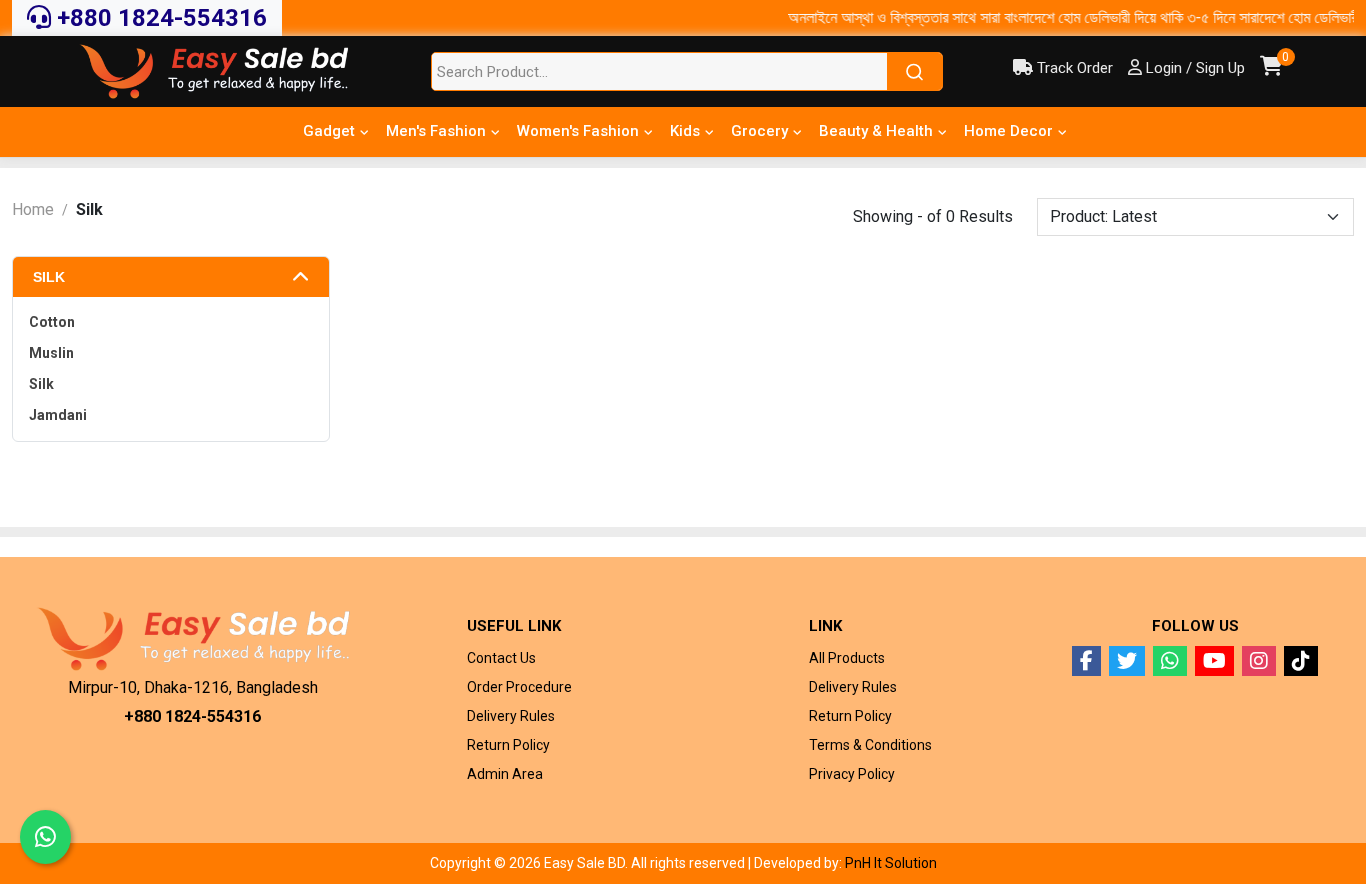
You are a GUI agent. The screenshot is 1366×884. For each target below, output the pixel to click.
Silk (49, 277)
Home (33, 209)
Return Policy (508, 745)
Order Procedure (519, 687)
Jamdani (58, 415)
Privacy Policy (852, 774)
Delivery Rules (511, 716)
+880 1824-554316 (159, 18)
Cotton (52, 322)
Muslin (51, 353)
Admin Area (505, 774)
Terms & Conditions (870, 745)
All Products (847, 658)
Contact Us (501, 658)
